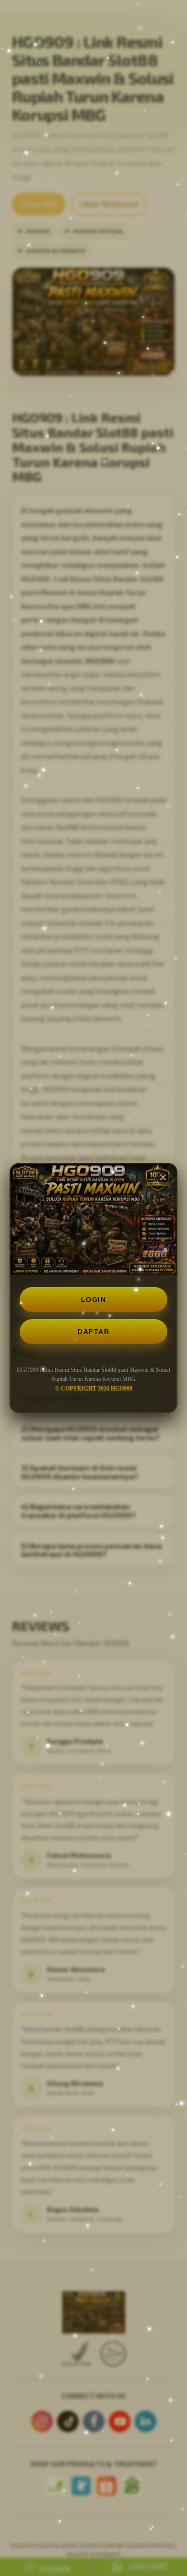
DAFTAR (93, 1332)
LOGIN (94, 1299)
